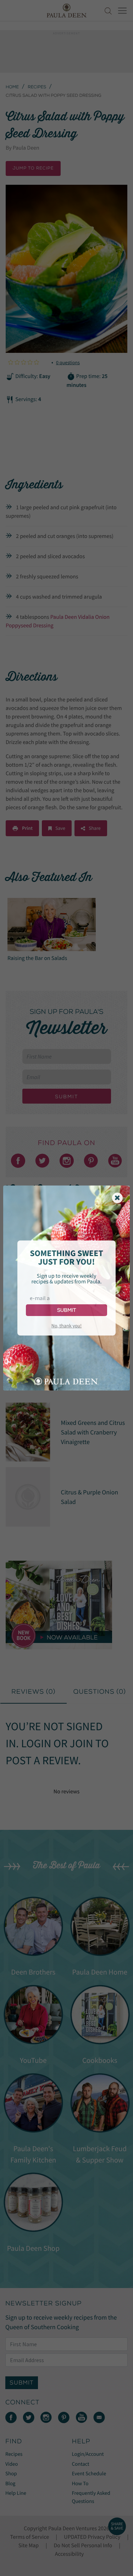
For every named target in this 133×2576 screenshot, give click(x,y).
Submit (66, 1310)
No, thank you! (66, 1326)
